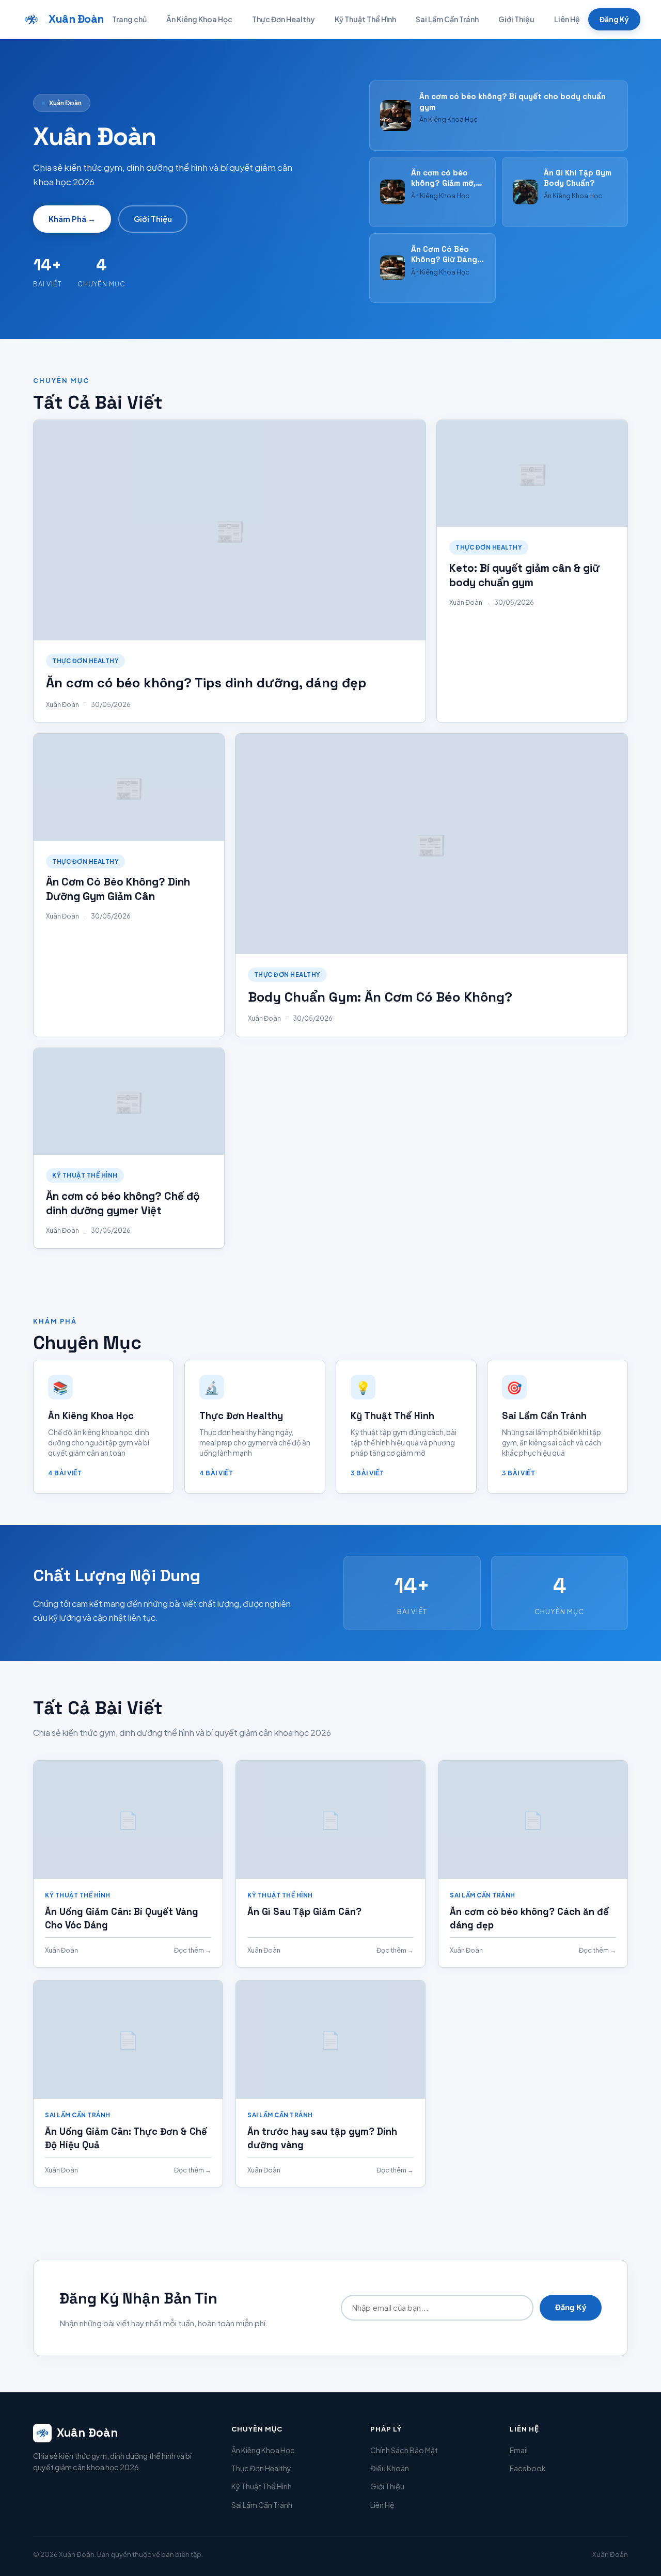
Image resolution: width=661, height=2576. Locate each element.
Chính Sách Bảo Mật (404, 2450)
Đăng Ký (614, 19)
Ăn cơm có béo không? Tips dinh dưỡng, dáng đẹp (206, 683)
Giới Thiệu (516, 19)
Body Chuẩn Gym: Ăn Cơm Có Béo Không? (380, 997)
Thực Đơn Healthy (284, 19)
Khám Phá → (72, 219)
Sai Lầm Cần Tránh (447, 19)
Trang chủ (129, 19)
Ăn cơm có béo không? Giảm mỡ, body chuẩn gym (443, 183)
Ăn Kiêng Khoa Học (199, 19)
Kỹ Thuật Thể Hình (365, 19)
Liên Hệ (567, 19)
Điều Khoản (390, 2468)
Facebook (528, 2468)
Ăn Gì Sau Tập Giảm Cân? (304, 1912)
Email (519, 2450)
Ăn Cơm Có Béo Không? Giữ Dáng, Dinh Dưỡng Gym (445, 260)
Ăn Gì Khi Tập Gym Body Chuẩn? (578, 178)
